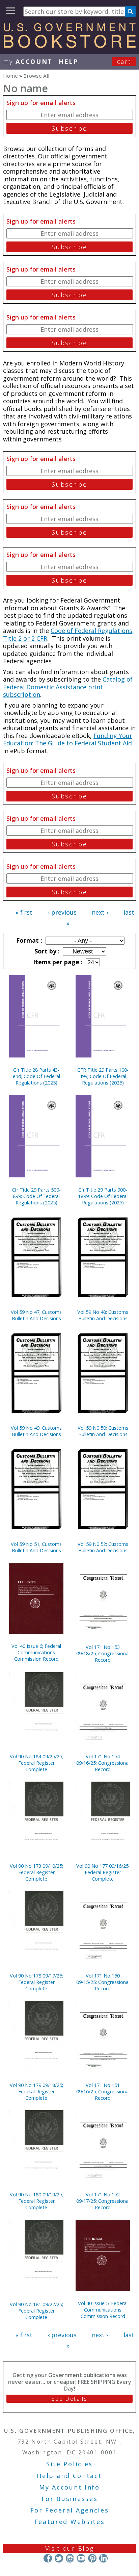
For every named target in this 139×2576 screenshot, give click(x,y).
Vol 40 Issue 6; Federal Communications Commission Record (36, 1652)
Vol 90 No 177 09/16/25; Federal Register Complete (103, 1872)
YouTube (81, 2558)
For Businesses (70, 2499)
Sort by (46, 951)
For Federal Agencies (70, 2510)
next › (100, 912)
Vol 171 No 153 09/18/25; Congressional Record (103, 1653)
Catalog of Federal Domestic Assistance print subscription (68, 687)
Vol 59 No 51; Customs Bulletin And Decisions (36, 1547)
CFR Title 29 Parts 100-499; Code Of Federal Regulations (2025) (103, 1076)
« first (24, 912)
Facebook (48, 2558)
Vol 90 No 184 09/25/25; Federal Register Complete (36, 1763)
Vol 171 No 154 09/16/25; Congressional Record (103, 1763)
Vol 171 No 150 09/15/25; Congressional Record (103, 1982)
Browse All (36, 76)
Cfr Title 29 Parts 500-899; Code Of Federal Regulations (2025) (36, 1196)
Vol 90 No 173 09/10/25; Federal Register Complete (36, 1872)
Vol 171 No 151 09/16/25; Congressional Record (103, 2092)
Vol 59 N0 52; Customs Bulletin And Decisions (103, 1547)
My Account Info (69, 2487)
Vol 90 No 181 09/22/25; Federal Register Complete (36, 2311)
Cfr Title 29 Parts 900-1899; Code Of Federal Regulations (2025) (103, 1196)
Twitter (59, 2558)
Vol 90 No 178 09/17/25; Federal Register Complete (36, 1982)
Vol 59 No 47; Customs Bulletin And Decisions (36, 1315)
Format (28, 940)
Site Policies (69, 2464)
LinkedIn (103, 2558)
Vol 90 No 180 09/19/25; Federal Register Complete (36, 2201)
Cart (124, 61)
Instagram (70, 2558)
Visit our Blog (70, 2548)
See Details (69, 2399)
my (28, 61)
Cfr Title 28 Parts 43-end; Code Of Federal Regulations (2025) (36, 1076)
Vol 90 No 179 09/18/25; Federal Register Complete (36, 2092)
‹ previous (62, 912)
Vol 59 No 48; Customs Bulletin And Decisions (103, 1315)
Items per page (57, 962)
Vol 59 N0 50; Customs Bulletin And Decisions (103, 1431)
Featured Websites (70, 2522)
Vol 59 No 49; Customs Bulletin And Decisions (36, 1431)
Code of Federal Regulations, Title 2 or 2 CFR (68, 634)
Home (10, 76)
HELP (69, 61)
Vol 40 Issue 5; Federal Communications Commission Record (103, 2310)
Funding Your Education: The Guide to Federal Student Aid (68, 739)
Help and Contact (69, 2476)
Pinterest (92, 2558)
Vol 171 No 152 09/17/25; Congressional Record (103, 2201)
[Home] (69, 46)
